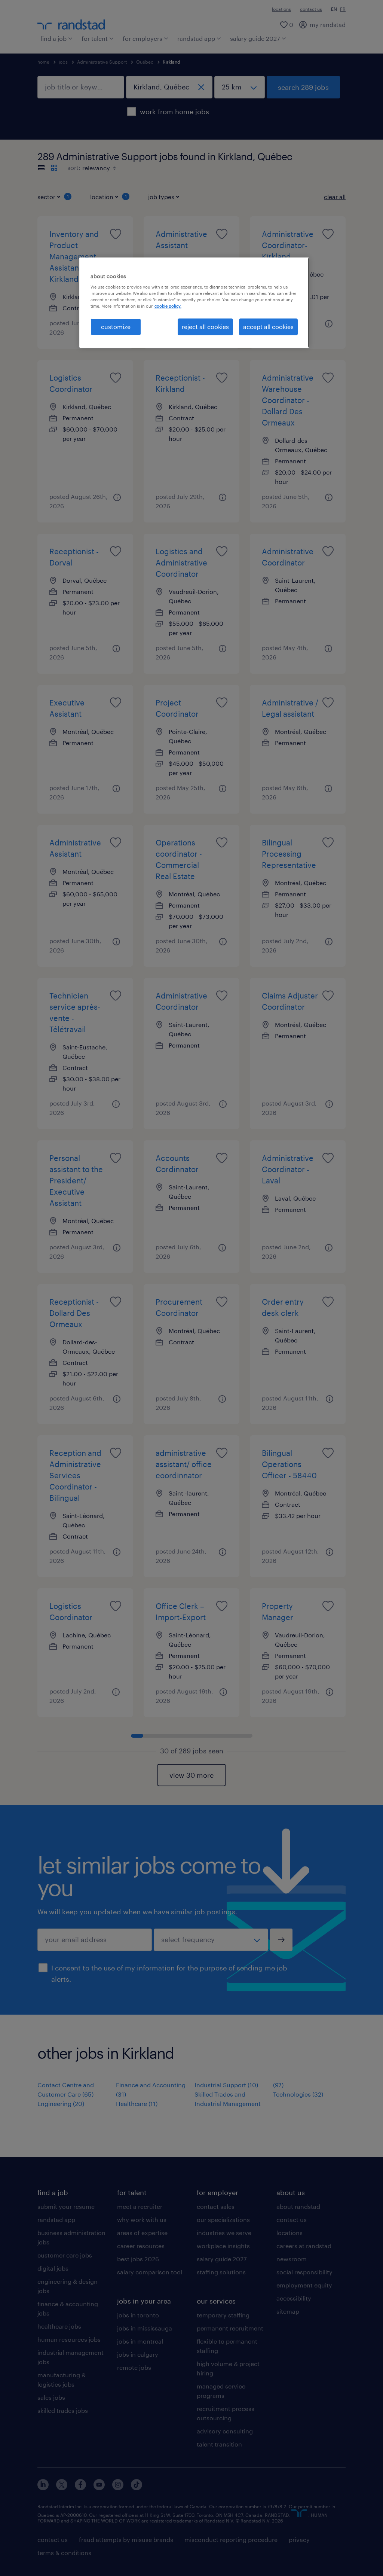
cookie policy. (168, 306)
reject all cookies (205, 327)
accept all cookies (268, 327)
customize (116, 327)
